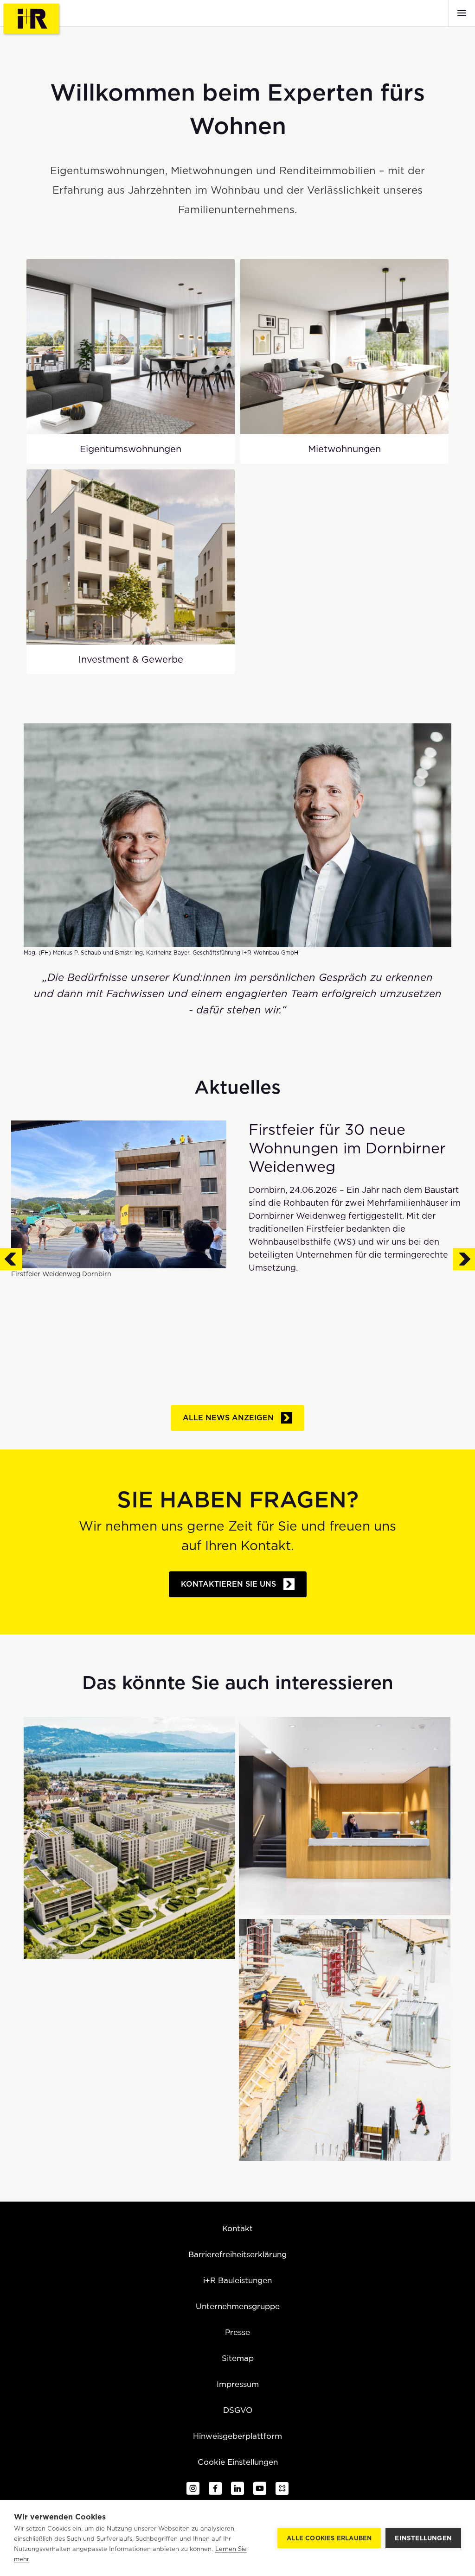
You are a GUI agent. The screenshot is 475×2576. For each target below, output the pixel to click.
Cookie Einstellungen (238, 2462)
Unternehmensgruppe (238, 2306)
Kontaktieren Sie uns (228, 1584)
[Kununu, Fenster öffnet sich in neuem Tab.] (282, 2489)
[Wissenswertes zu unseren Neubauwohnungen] (345, 2040)
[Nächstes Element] (464, 1253)
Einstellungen (423, 2538)
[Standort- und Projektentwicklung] (129, 1838)
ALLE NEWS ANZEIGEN (228, 1418)
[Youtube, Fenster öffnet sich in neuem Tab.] (260, 2489)
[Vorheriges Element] (11, 1253)
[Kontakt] (345, 1816)
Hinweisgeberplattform (237, 2436)
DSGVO (238, 2410)
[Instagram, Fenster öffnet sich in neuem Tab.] (193, 2489)
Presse (237, 2332)
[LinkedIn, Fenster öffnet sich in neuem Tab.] (237, 2489)
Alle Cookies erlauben (329, 2538)
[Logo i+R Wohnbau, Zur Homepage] (32, 19)
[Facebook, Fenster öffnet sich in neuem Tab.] (215, 2489)
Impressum (238, 2384)
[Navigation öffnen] (462, 13)
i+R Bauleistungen (237, 2280)
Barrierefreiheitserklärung (237, 2254)
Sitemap (238, 2358)
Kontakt (237, 2228)
